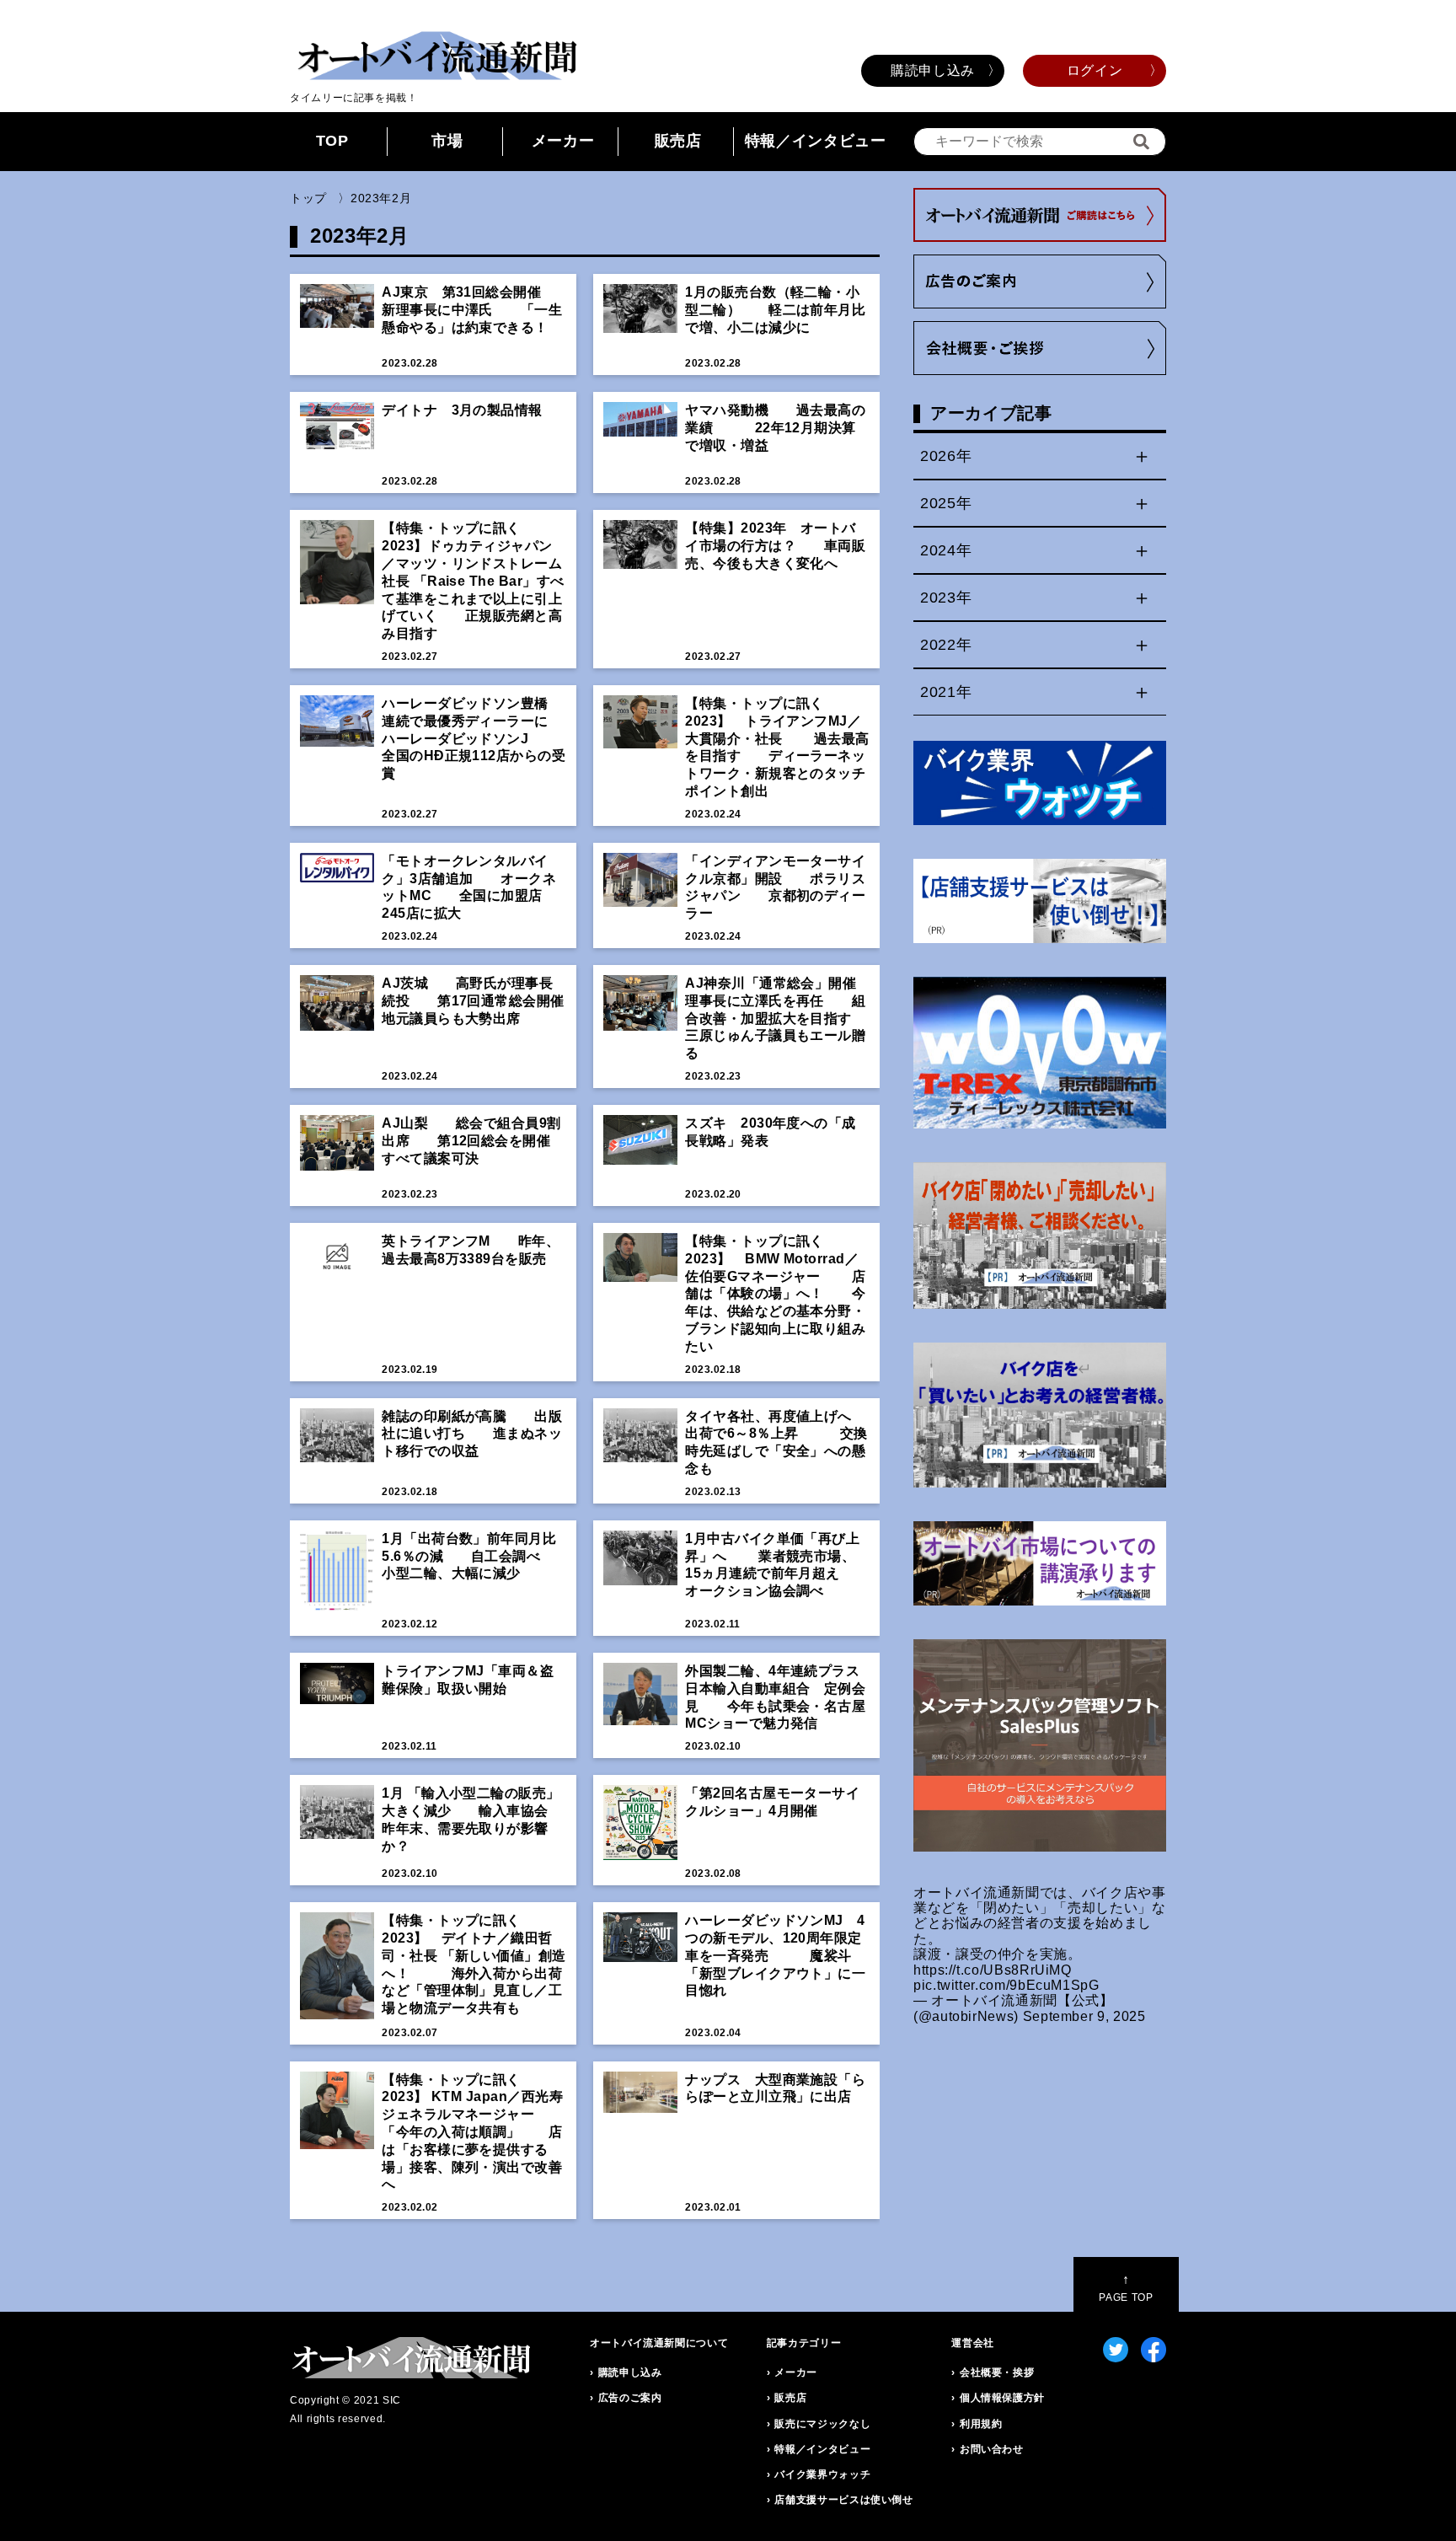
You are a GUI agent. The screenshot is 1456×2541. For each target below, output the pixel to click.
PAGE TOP (1126, 2288)
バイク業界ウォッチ (822, 2474)
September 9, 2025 (1084, 2016)
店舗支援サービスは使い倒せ (843, 2500)
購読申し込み (933, 70)
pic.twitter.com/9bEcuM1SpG (1006, 1985)
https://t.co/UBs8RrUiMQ (993, 1970)
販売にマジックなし (822, 2424)
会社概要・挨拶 (997, 2372)
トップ (308, 198)
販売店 (678, 141)
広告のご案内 (630, 2398)
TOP (332, 141)
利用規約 (981, 2424)
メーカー (563, 141)
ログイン (1095, 70)
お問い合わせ (992, 2449)
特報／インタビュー (816, 141)
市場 (447, 141)
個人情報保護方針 (1002, 2398)
